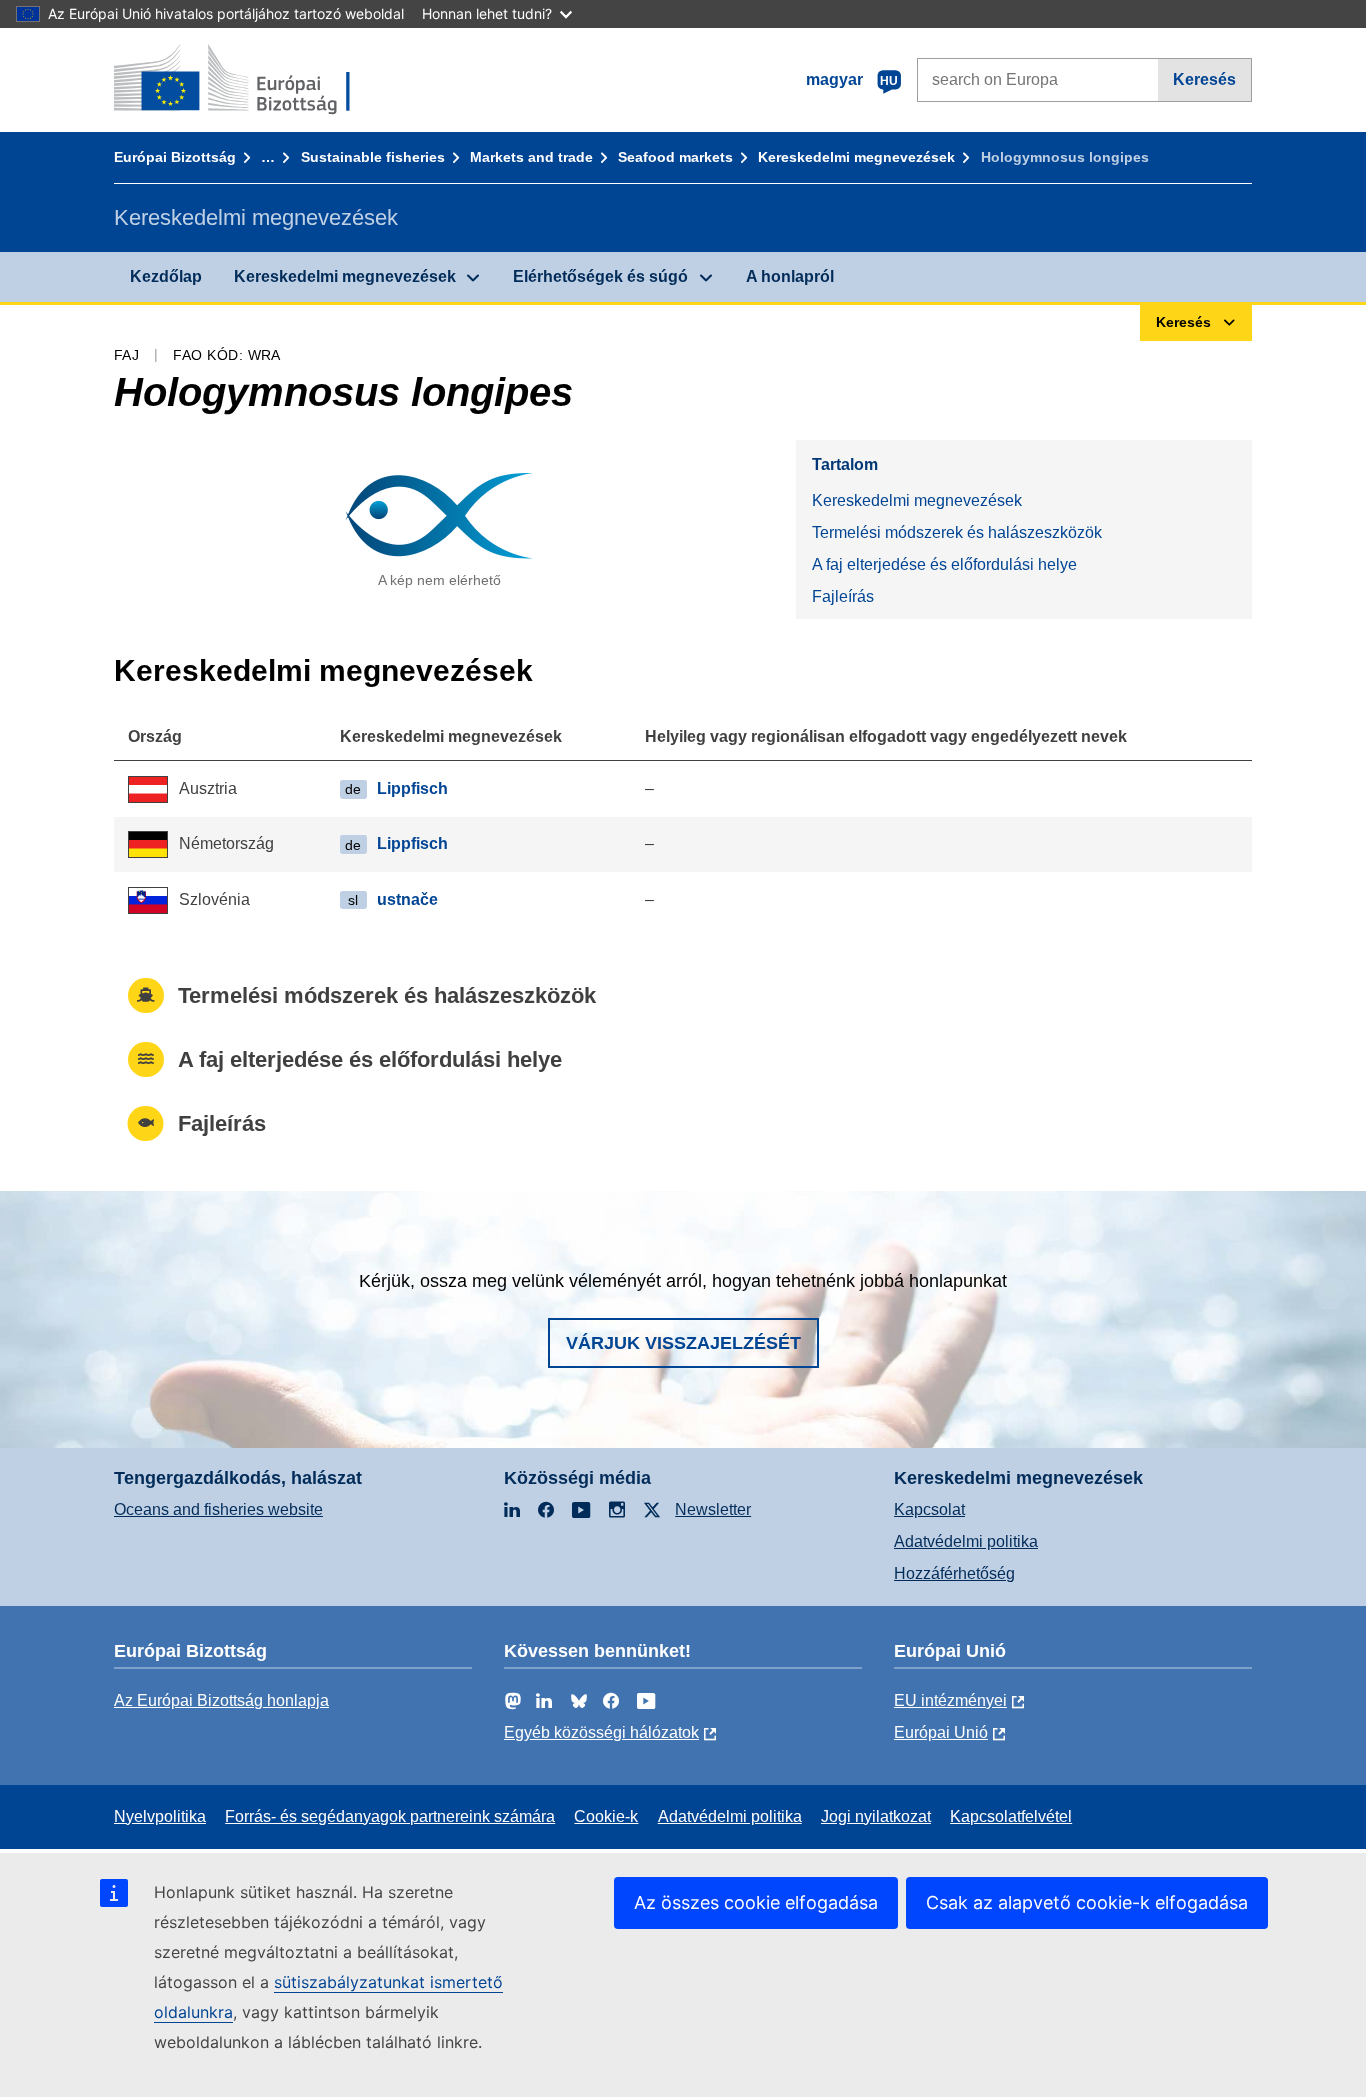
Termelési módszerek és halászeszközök (957, 532)
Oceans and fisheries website (218, 1509)
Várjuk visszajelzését (683, 1343)
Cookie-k (606, 1816)
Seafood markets (675, 157)
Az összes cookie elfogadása (756, 1902)
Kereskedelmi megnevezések (856, 157)
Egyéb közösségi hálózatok (601, 1732)
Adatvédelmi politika (966, 1541)
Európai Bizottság (175, 157)
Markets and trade (531, 157)
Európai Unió (941, 1732)
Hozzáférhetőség (954, 1573)
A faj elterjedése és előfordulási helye (944, 564)
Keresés (1204, 79)
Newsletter (713, 1509)
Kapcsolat (929, 1509)
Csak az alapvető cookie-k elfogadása (1087, 1902)
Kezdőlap (166, 276)
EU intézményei (950, 1700)
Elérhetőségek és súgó (600, 276)
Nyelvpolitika (160, 1816)
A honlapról (790, 276)
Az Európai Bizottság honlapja (221, 1700)
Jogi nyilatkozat (876, 1816)
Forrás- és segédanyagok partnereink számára (390, 1816)
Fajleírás (843, 596)
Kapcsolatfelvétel (1011, 1816)
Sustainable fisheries (373, 157)
